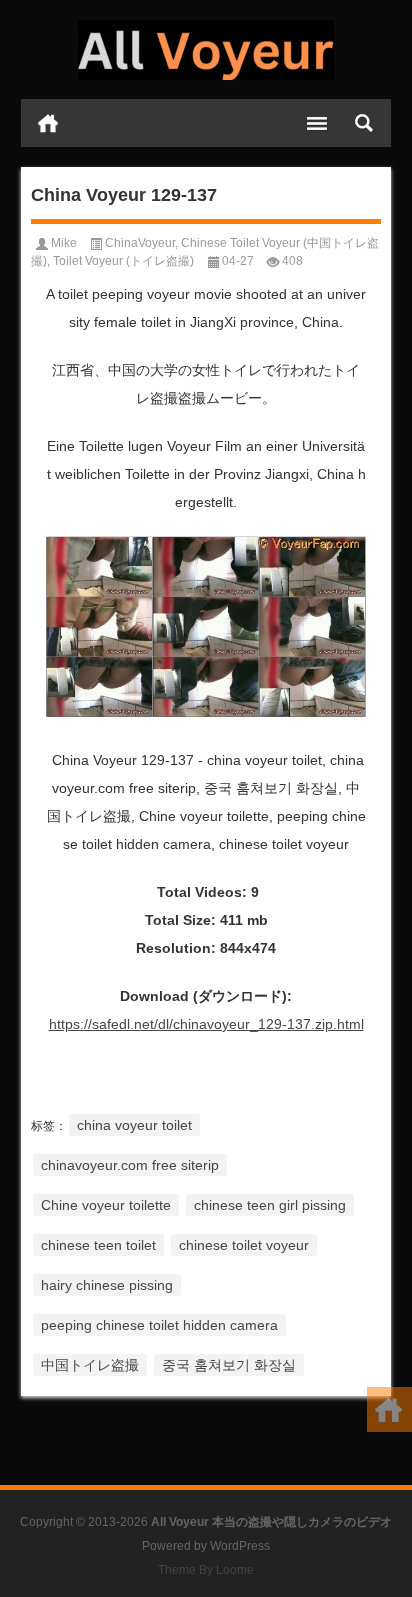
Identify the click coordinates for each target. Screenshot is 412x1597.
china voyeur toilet (134, 1125)
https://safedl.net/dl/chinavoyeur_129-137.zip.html (206, 1024)
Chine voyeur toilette (106, 1205)
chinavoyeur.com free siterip (130, 1165)
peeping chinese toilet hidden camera (159, 1325)
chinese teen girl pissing (270, 1205)
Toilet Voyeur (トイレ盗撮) (123, 261)
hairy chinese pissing (107, 1285)
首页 (48, 123)
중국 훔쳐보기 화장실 (229, 1365)
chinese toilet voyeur (244, 1245)
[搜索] (364, 123)
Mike (64, 243)
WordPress (240, 1546)
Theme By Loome (206, 1570)
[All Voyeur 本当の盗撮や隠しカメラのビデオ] (206, 50)
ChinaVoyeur (140, 243)
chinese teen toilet (98, 1245)
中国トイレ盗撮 (90, 1365)
